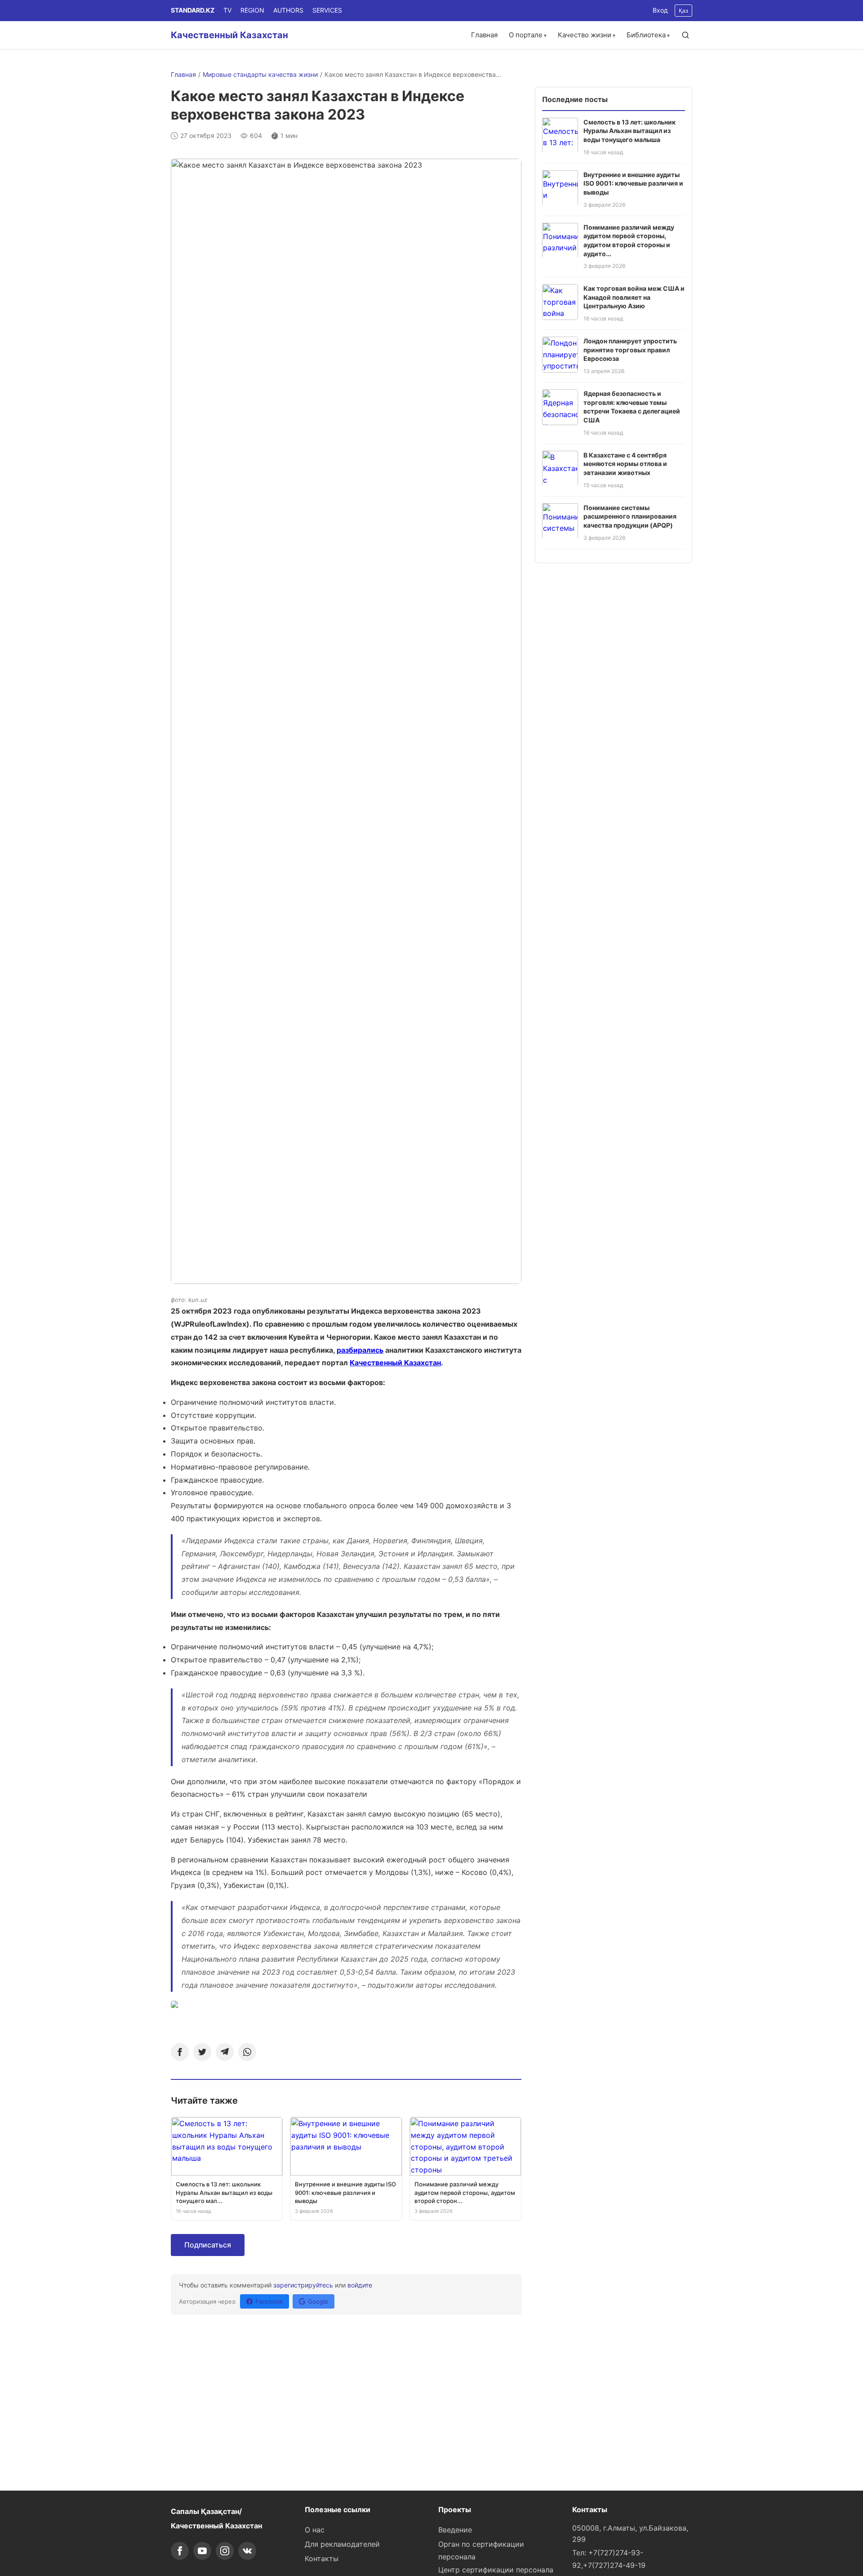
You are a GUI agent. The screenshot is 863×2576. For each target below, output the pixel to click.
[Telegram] (225, 2052)
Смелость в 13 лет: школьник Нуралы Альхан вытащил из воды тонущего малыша (629, 130)
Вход (660, 10)
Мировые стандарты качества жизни (260, 74)
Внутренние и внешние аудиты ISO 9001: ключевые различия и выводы (633, 183)
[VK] (247, 2551)
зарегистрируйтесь (303, 2285)
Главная (484, 35)
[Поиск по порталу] (685, 35)
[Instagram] (225, 2551)
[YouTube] (202, 2551)
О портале (526, 35)
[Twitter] (202, 2052)
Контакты (322, 2558)
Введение (455, 2530)
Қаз (683, 11)
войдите (360, 2285)
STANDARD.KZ (193, 10)
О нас (315, 2530)
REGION (252, 10)
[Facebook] (180, 2052)
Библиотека (646, 35)
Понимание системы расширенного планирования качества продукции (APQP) (630, 516)
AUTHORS (288, 10)
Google (318, 2301)
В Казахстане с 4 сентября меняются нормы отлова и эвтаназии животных (625, 463)
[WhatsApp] (247, 2052)
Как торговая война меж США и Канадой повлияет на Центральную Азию (634, 297)
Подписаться (208, 2245)
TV (227, 10)
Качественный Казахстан (229, 35)
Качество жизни (585, 35)
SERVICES (327, 10)
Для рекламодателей (342, 2544)
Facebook (269, 2301)
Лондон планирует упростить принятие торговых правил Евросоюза (630, 350)
